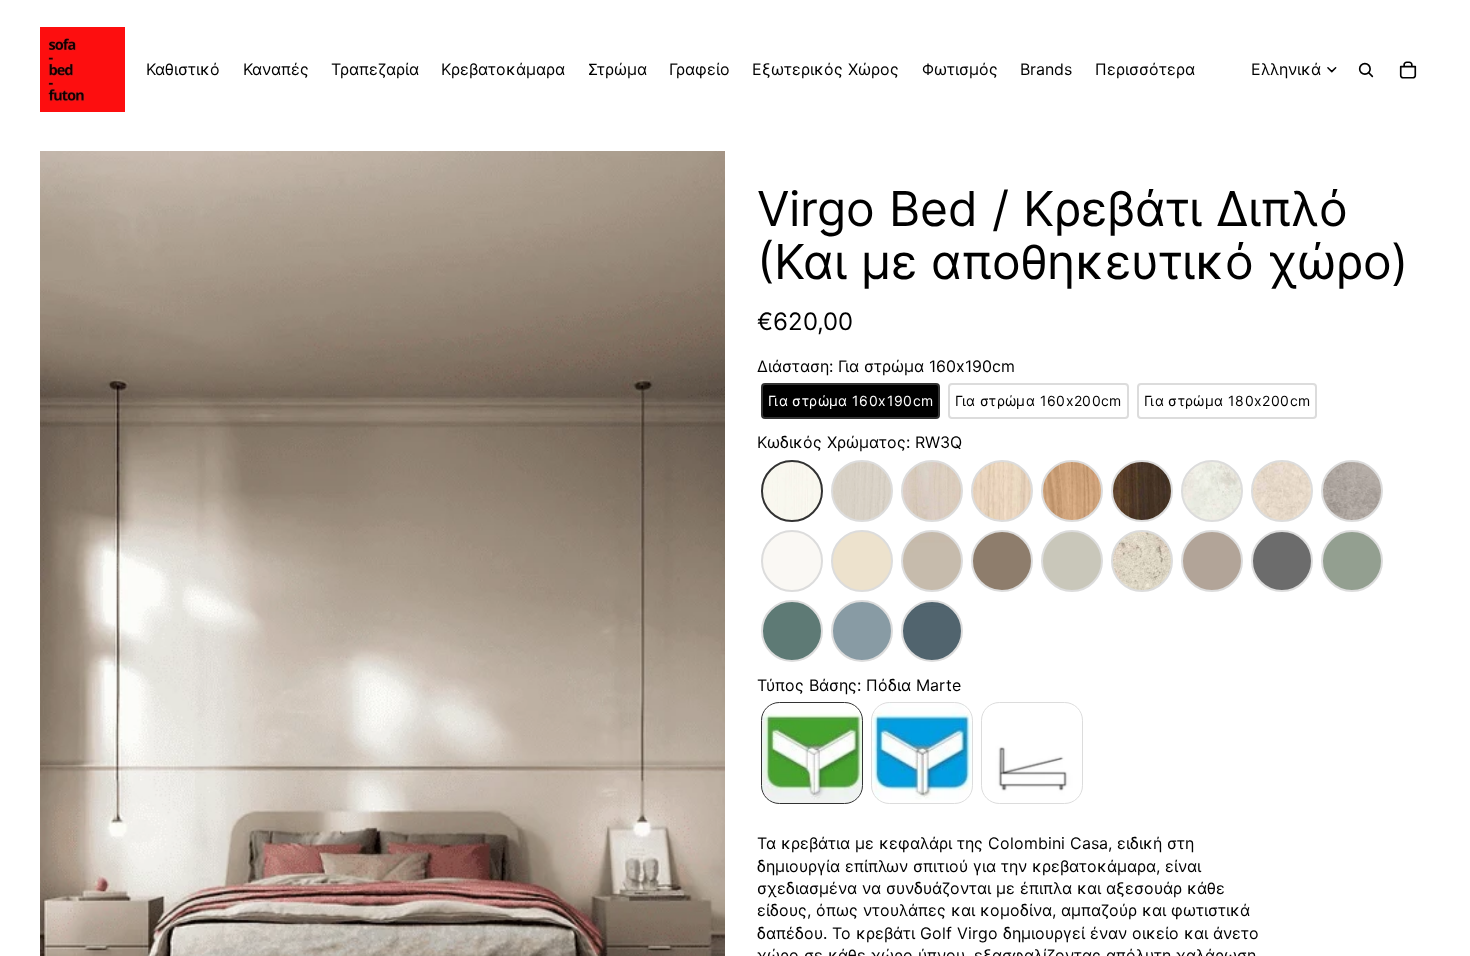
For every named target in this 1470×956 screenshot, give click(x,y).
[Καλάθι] (1408, 70)
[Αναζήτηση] (1366, 70)
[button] (850, 401)
